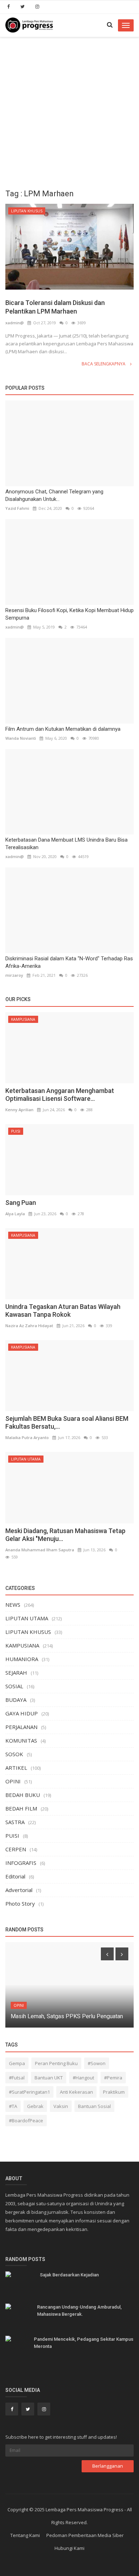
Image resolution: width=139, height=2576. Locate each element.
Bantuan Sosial (94, 2106)
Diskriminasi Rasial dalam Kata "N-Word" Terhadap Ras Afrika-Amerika (69, 962)
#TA (13, 2106)
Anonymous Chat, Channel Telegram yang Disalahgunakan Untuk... (54, 495)
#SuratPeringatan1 (29, 2092)
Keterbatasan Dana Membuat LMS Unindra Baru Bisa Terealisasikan (66, 844)
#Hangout (83, 2078)
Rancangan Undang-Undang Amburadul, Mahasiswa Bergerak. (79, 2311)
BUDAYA (16, 1700)
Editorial (15, 1876)
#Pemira (113, 2078)
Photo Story (20, 1903)
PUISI (16, 1131)
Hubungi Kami (69, 2548)
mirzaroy (14, 975)
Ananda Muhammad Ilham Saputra (40, 1550)
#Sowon (97, 2063)
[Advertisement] (69, 110)
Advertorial (19, 1890)
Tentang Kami (25, 2535)
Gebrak (35, 2106)
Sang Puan (21, 1203)
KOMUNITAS (21, 1740)
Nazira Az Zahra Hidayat (29, 1326)
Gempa (17, 2063)
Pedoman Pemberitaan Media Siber (85, 2535)
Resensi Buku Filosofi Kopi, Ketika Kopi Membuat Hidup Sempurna (69, 614)
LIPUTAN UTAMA (26, 1459)
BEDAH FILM (21, 1808)
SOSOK (14, 1754)
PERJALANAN (21, 1727)
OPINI (13, 1781)
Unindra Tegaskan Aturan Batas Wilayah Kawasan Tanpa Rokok (63, 1311)
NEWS (13, 1605)
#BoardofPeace (26, 2121)
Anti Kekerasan (76, 2092)
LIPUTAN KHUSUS (27, 211)
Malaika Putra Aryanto (27, 1437)
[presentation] (107, 1954)
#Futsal (17, 2078)
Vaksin (61, 2106)
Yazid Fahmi (17, 508)
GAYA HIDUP (22, 1713)
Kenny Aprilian (19, 1110)
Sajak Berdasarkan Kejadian (69, 2275)
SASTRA (15, 1822)
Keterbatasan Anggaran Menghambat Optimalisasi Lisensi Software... (60, 1095)
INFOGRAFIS (21, 1863)
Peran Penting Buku (56, 2063)
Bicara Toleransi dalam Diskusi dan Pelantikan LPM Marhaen (55, 307)
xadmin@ (15, 323)
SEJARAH (16, 1673)
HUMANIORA (22, 1659)
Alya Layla (15, 1214)
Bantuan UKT (49, 2078)
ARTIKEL (16, 1768)
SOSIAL (14, 1686)
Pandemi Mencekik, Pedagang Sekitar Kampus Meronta (84, 2343)
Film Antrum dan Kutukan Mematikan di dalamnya (63, 729)
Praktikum (114, 2092)
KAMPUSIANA (23, 1019)
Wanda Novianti (21, 738)
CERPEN (16, 1849)
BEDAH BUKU (23, 1795)
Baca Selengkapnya (104, 364)
